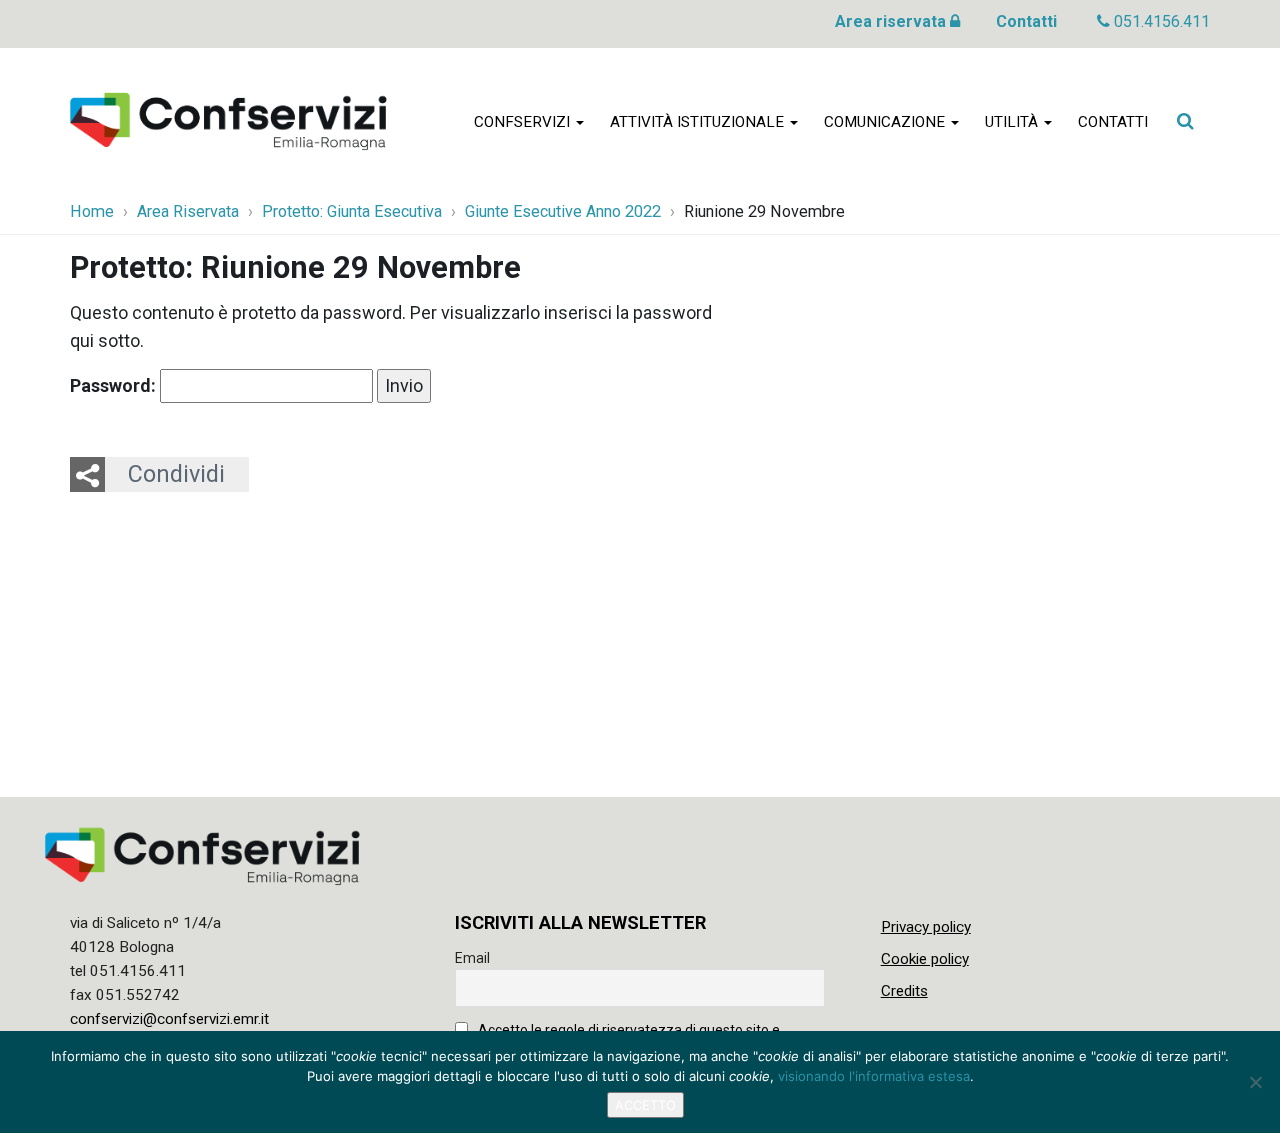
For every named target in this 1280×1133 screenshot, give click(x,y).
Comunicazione (886, 122)
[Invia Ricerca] (1185, 121)
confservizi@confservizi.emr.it (169, 1019)
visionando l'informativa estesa (874, 1076)
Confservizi (524, 122)
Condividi (176, 474)
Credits (904, 991)
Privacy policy (926, 927)
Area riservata (892, 21)
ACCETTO (645, 1105)
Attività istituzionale (699, 122)
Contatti (1026, 21)
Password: (115, 385)
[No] (1255, 1082)
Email (472, 958)
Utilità (1013, 122)
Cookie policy (925, 959)
